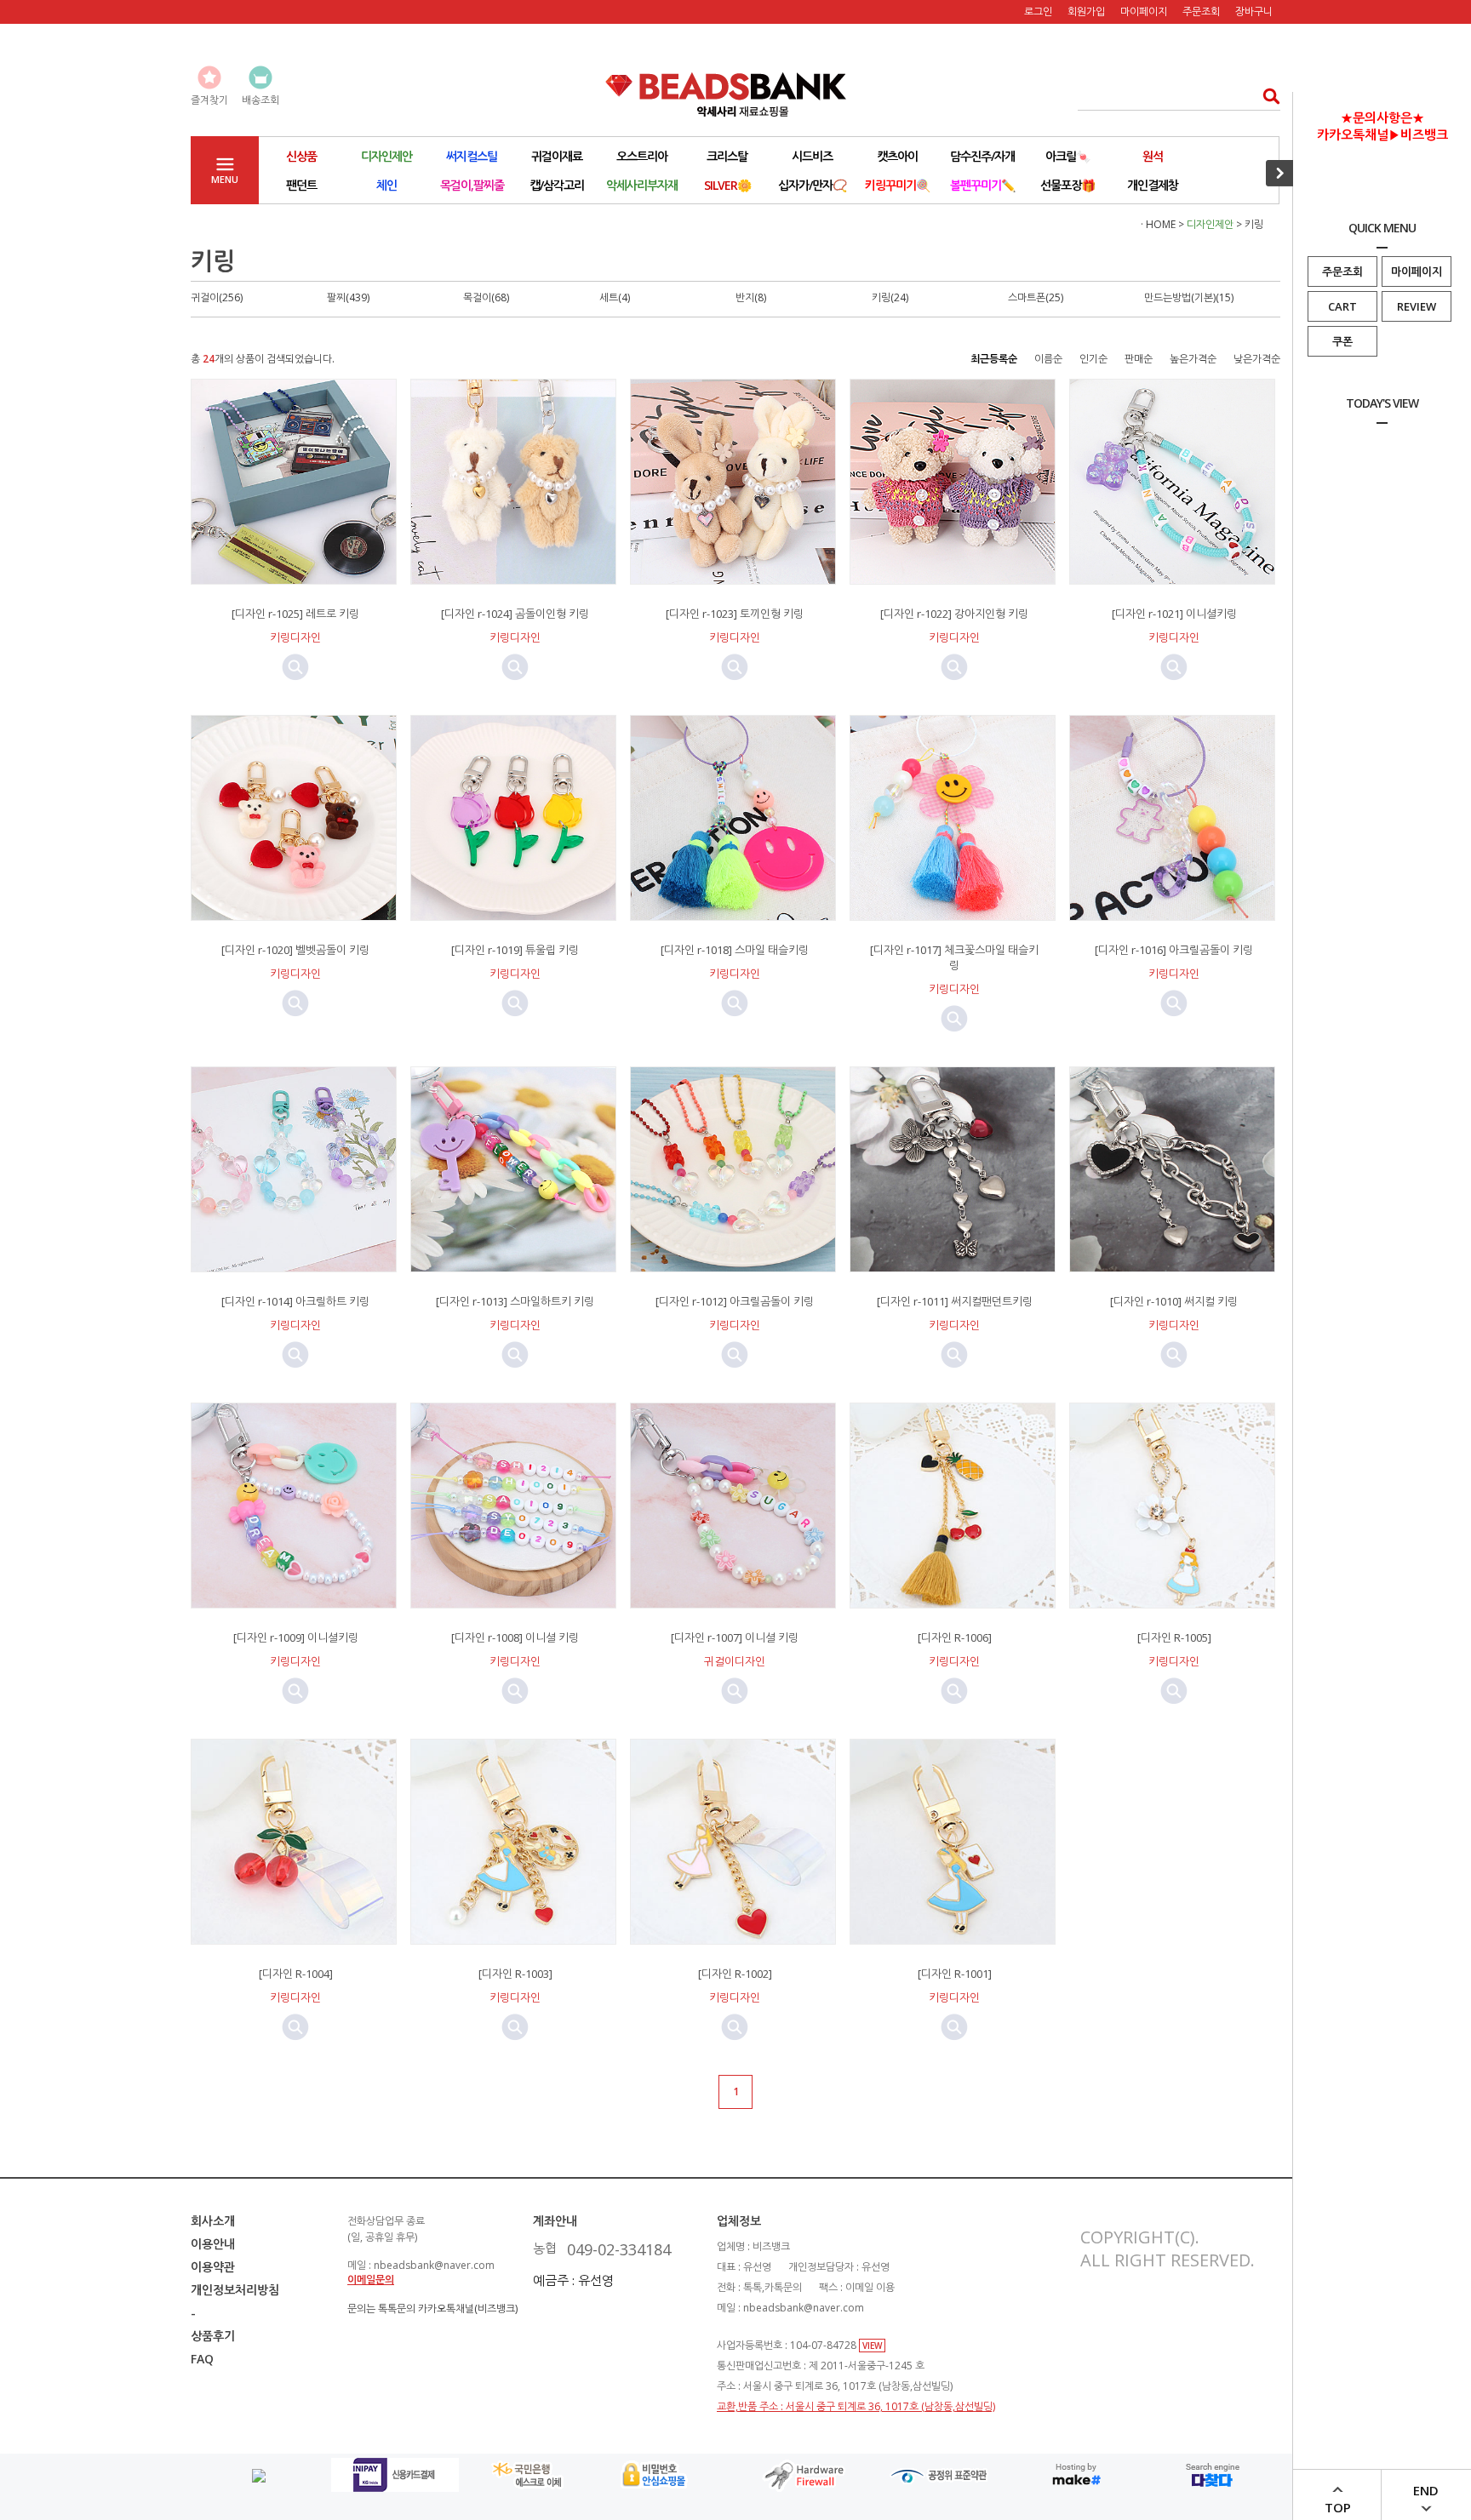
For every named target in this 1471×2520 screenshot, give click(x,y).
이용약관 (213, 2267)
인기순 (1093, 359)
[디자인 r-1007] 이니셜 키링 (735, 1637)
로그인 (1038, 11)
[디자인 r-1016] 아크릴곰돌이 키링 (1174, 950)
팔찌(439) (348, 297)
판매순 (1139, 359)
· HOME (1158, 224)
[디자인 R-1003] (515, 1974)
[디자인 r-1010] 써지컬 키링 (1174, 1301)
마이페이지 (1417, 271)
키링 (1254, 224)
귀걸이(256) (217, 297)
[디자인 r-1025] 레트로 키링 (295, 614)
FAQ (202, 2359)
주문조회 (1342, 271)
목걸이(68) (486, 297)
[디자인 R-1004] (296, 1974)
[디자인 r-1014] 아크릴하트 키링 (295, 1301)
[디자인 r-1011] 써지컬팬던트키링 (955, 1301)
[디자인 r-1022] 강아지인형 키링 (954, 614)
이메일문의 (371, 2280)
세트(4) (615, 297)
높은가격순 (1193, 359)
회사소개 (213, 2221)
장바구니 (1254, 11)
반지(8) (751, 297)
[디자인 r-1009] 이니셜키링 (296, 1637)
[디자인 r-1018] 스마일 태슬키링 (735, 950)
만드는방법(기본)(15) (1189, 297)
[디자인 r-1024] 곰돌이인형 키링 (515, 614)
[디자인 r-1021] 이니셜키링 (1174, 614)
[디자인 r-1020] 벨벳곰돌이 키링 (295, 950)
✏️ (982, 185)
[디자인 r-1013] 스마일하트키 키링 (515, 1301)
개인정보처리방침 (235, 2290)
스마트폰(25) (1036, 297)
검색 (1266, 96)
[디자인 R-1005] (1174, 1637)
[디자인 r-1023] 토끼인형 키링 (735, 614)
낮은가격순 (1257, 359)
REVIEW (1417, 306)
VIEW (872, 2346)
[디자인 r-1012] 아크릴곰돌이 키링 (735, 1301)
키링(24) (890, 297)
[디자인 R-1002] (735, 1974)
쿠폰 (1342, 341)
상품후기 (213, 2336)
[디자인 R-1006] (955, 1637)
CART (1342, 306)
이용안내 (213, 2244)
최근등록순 (994, 359)
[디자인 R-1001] (955, 1974)
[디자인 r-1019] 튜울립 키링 (515, 950)
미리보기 (295, 667)
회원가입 (1086, 11)
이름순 (1048, 359)
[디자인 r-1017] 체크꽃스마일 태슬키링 (954, 957)
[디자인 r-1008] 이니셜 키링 (515, 1637)
